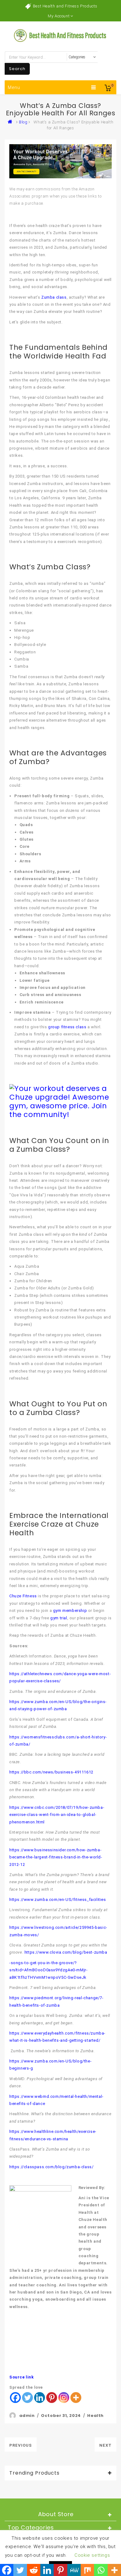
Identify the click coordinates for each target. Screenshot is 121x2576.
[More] (76, 2398)
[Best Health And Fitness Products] (11, 122)
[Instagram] (64, 2398)
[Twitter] (27, 2398)
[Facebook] (15, 2398)
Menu (14, 87)
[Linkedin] (40, 2398)
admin (27, 2416)
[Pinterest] (52, 2398)
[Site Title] (60, 35)
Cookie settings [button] (92, 2555)
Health (95, 2416)
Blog (23, 122)
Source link (22, 2377)
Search (17, 69)
